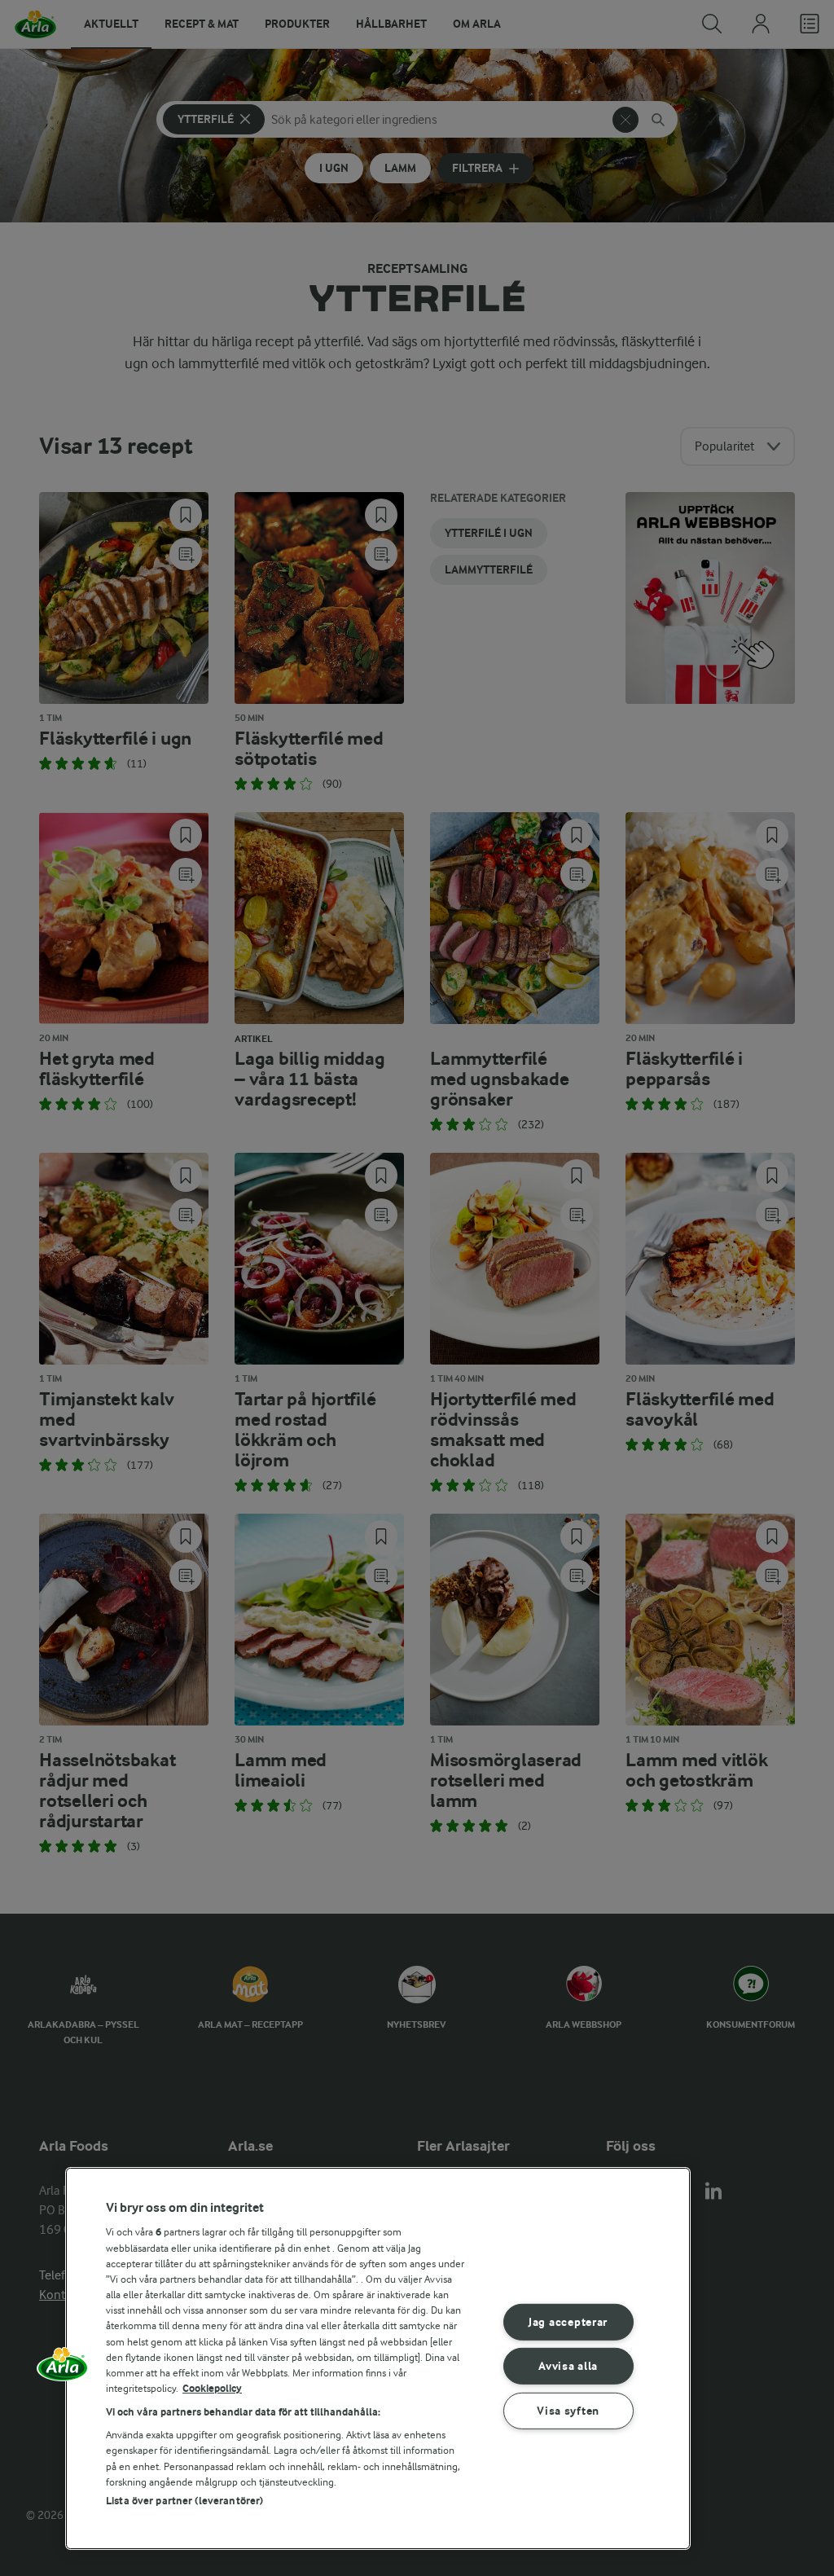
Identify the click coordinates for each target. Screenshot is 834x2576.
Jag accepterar (568, 2322)
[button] (63, 2370)
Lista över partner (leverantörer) (184, 2501)
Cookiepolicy (212, 2388)
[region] (378, 2358)
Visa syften (568, 2411)
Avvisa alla (568, 2366)
